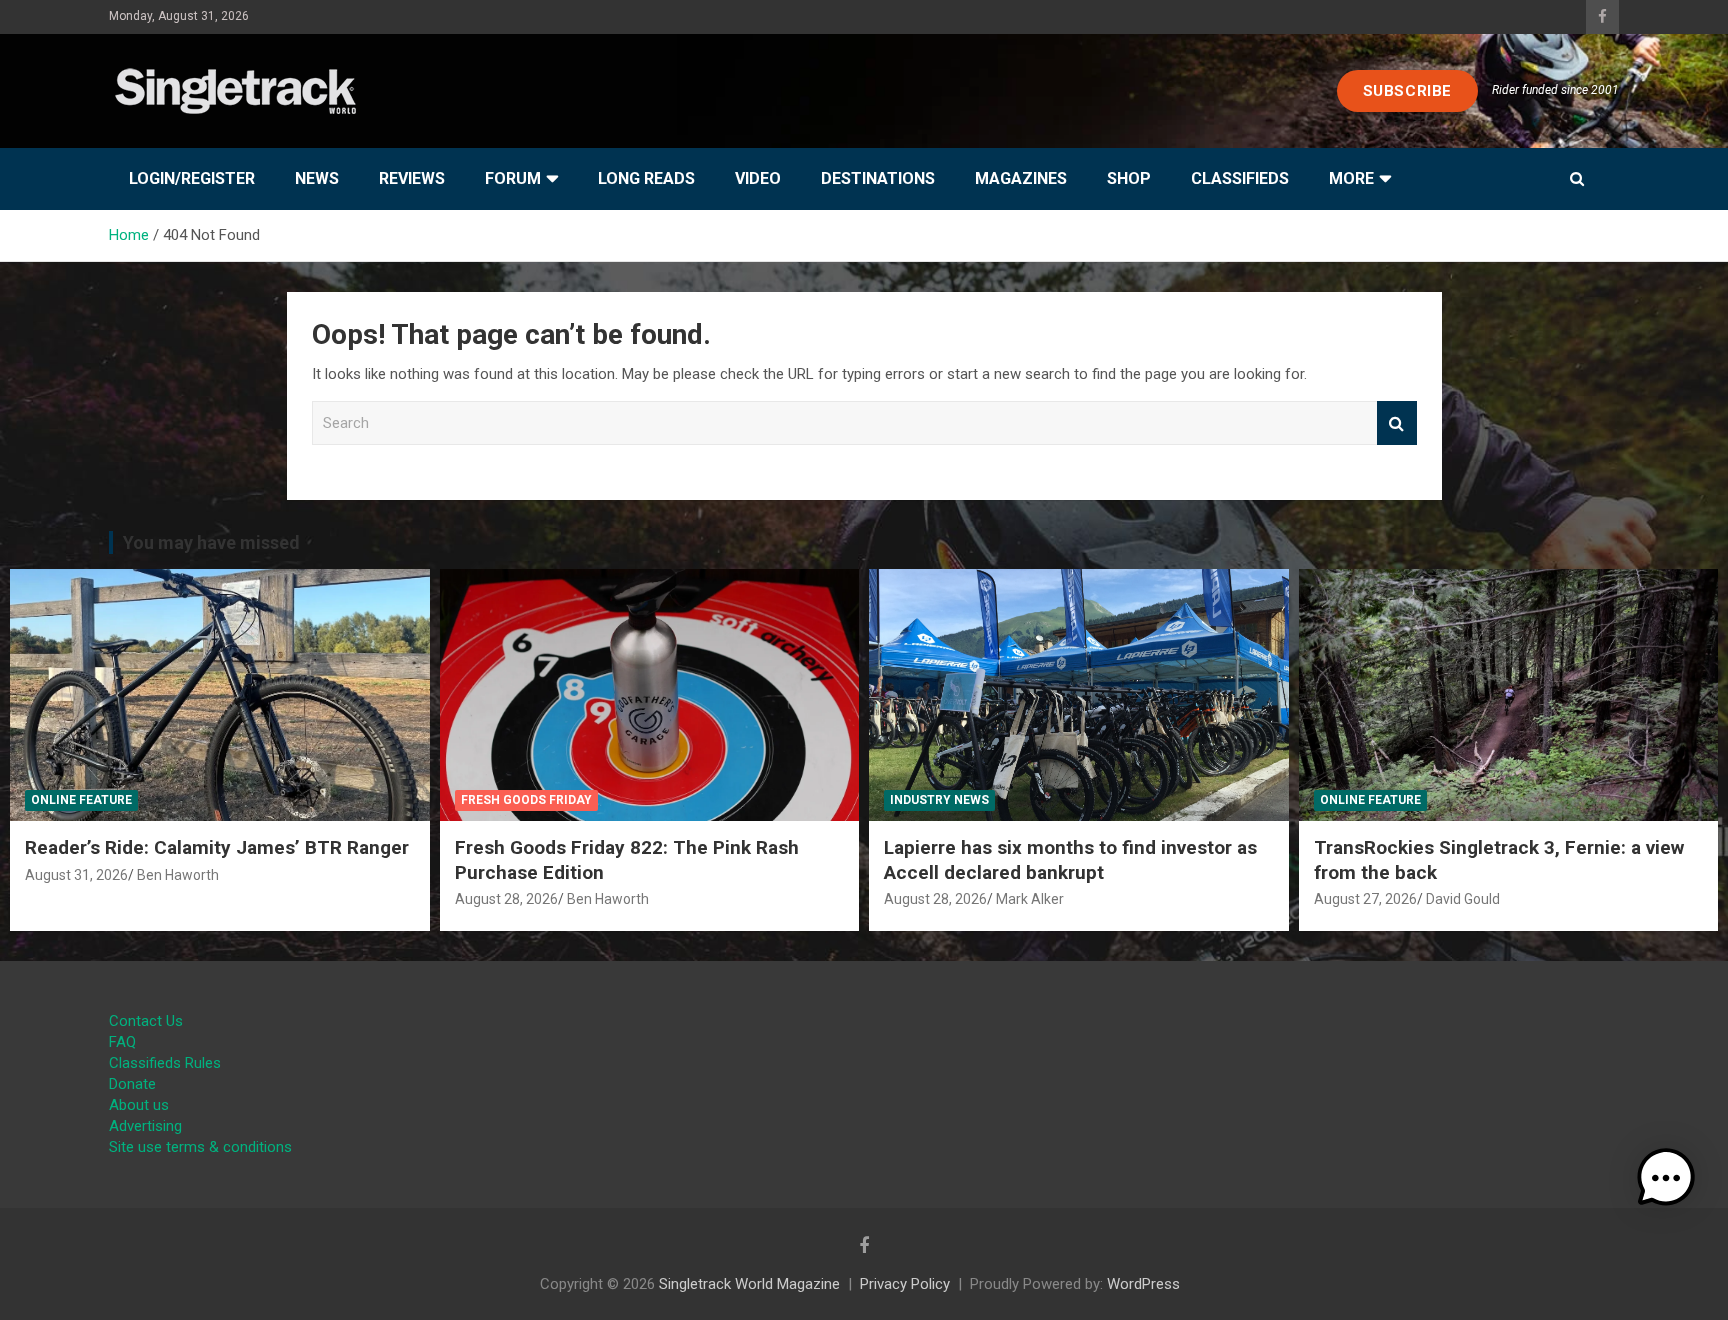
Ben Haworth (178, 875)
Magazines (1021, 178)
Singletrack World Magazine (749, 1284)
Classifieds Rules (165, 1063)
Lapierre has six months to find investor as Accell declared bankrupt (1070, 860)
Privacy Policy (905, 1284)
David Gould (1463, 899)
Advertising (145, 1126)
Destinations (878, 178)
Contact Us (146, 1021)
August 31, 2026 (76, 875)
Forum (513, 178)
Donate (132, 1084)
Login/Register (192, 178)
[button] (1666, 1178)
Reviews (412, 178)
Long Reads (646, 178)
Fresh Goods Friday (526, 800)
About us (139, 1105)
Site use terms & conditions (200, 1147)
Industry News (939, 800)
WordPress (1143, 1284)
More (1351, 178)
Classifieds (1240, 178)
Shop (1129, 178)
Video (758, 178)
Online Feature (81, 800)
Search (1397, 423)
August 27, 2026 (1365, 899)
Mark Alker (1030, 899)
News (317, 178)
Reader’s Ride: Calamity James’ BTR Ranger (217, 847)
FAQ (122, 1042)
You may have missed (211, 542)
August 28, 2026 (506, 899)
